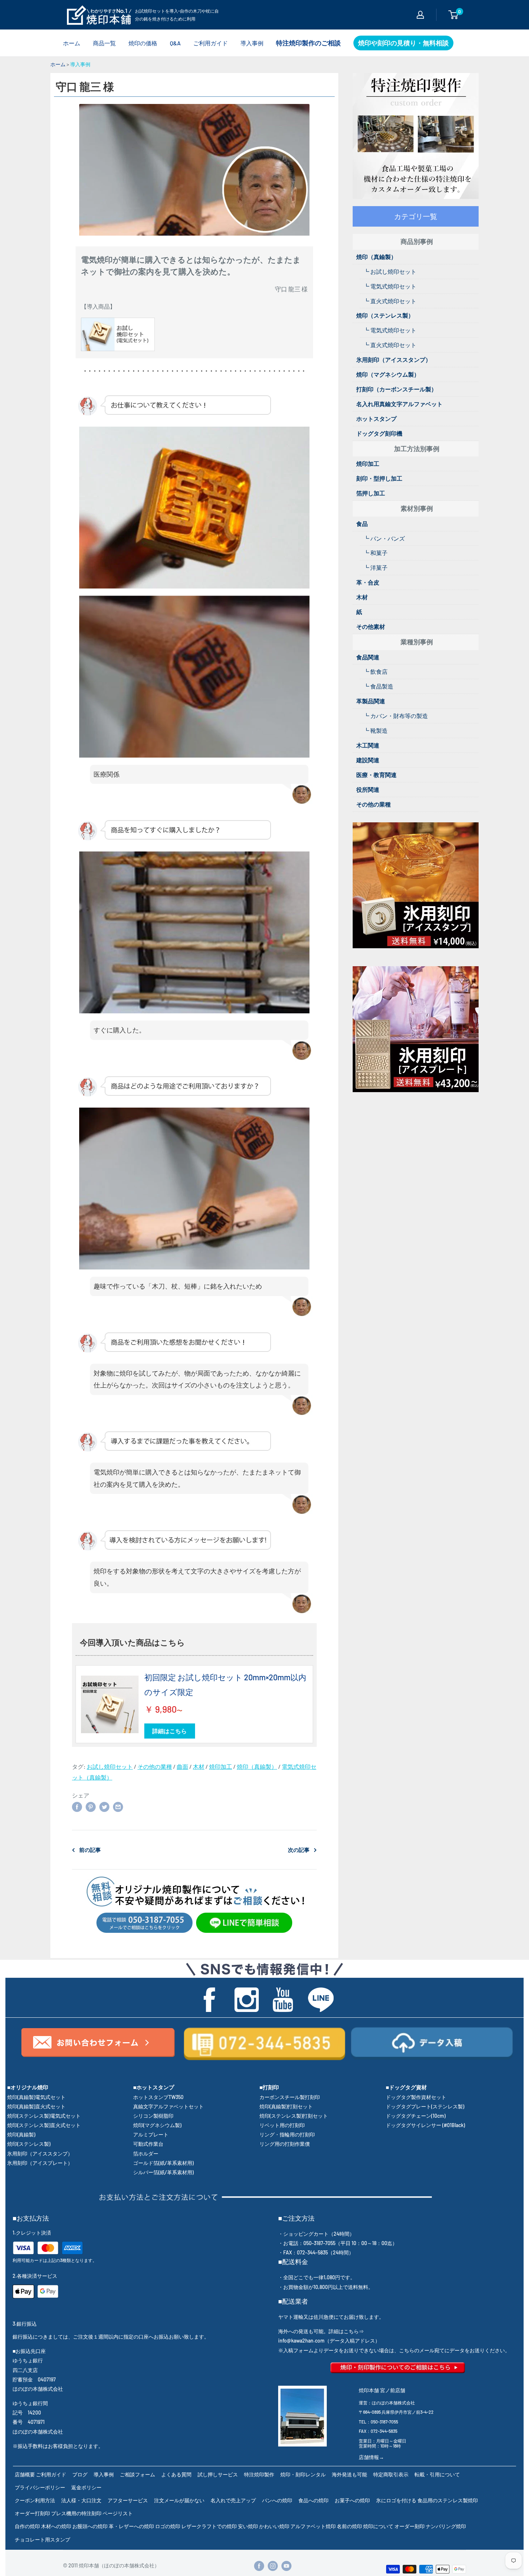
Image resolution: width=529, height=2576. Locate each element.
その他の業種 (155, 1766)
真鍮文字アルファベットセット (168, 2106)
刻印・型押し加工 (379, 478)
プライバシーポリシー (40, 2487)
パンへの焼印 (277, 2500)
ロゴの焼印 (168, 2526)
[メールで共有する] (118, 1806)
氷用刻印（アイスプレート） (40, 2163)
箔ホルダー (146, 2154)
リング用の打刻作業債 (285, 2144)
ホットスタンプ (376, 419)
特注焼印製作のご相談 (308, 43)
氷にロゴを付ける (396, 2500)
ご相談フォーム (137, 2474)
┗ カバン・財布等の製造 (396, 716)
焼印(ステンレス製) (29, 2144)
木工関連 (368, 745)
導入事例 (252, 43)
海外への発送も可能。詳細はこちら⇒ (321, 2331)
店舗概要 (25, 2474)
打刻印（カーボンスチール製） (397, 389)
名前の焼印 (349, 2526)
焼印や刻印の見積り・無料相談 (403, 43)
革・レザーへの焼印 (131, 2526)
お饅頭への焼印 (90, 2526)
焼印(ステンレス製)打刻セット (294, 2116)
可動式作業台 (148, 2144)
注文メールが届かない (179, 2500)
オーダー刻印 (410, 2526)
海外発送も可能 (349, 2474)
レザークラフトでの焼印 (209, 2526)
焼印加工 (221, 1766)
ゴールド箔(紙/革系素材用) (163, 2163)
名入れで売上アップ (233, 2500)
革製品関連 (371, 701)
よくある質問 (176, 2474)
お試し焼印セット (110, 1766)
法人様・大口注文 (81, 2500)
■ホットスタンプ (154, 2087)
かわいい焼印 (274, 2526)
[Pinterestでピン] (91, 1806)
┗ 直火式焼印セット (390, 301)
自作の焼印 (27, 2526)
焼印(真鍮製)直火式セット (36, 2106)
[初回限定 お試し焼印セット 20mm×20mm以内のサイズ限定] (110, 1704)
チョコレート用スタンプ (42, 2539)
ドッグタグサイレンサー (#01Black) (425, 2125)
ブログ (80, 2474)
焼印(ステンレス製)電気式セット (44, 2116)
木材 (199, 1766)
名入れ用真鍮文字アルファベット (399, 404)
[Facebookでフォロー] (259, 2566)
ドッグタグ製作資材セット (416, 2097)
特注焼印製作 (259, 2474)
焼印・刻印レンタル (303, 2474)
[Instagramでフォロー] (273, 2566)
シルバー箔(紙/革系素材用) (163, 2172)
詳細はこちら (169, 1731)
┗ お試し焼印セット (390, 271)
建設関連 (368, 760)
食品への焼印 (313, 2500)
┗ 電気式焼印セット (390, 286)
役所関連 (368, 789)
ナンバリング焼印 (446, 2526)
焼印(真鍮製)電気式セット (36, 2097)
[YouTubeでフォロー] (286, 2566)
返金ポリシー (86, 2487)
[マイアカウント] (420, 15)
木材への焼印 (56, 2526)
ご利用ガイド (211, 43)
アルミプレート (151, 2134)
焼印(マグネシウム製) (157, 2125)
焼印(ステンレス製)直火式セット (44, 2125)
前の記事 (90, 1850)
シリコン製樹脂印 (153, 2116)
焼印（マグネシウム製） (388, 374)
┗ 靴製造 (376, 730)
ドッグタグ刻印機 (379, 433)
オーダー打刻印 (32, 2513)
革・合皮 (368, 582)
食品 (362, 524)
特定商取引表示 (391, 2474)
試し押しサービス (218, 2474)
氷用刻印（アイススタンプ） (394, 360)
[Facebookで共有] (77, 1806)
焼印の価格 (143, 43)
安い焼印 (248, 2526)
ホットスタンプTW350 (158, 2097)
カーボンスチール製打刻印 (290, 2097)
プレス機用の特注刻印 (76, 2513)
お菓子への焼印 (352, 2500)
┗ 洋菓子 (376, 567)
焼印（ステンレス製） (385, 315)
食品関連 (368, 657)
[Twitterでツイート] (104, 1806)
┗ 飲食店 (376, 671)
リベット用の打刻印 (282, 2125)
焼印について (378, 2526)
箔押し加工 (371, 493)
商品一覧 (104, 43)
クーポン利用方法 (35, 2500)
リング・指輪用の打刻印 (287, 2134)
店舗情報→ (371, 2457)
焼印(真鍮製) (21, 2134)
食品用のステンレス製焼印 (448, 2500)
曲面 (182, 1766)
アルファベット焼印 (313, 2526)
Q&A (175, 43)
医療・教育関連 (376, 775)
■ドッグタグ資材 (406, 2087)
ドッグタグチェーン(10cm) (416, 2116)
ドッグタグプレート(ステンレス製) (425, 2106)
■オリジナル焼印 (28, 2087)
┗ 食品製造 (378, 686)
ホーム (72, 43)
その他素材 (371, 626)
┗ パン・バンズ (384, 538)
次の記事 (299, 1850)
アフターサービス (128, 2500)
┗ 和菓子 (376, 553)
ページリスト (118, 2513)
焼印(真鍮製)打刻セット (286, 2106)
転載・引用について (437, 2474)
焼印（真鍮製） (257, 1766)
